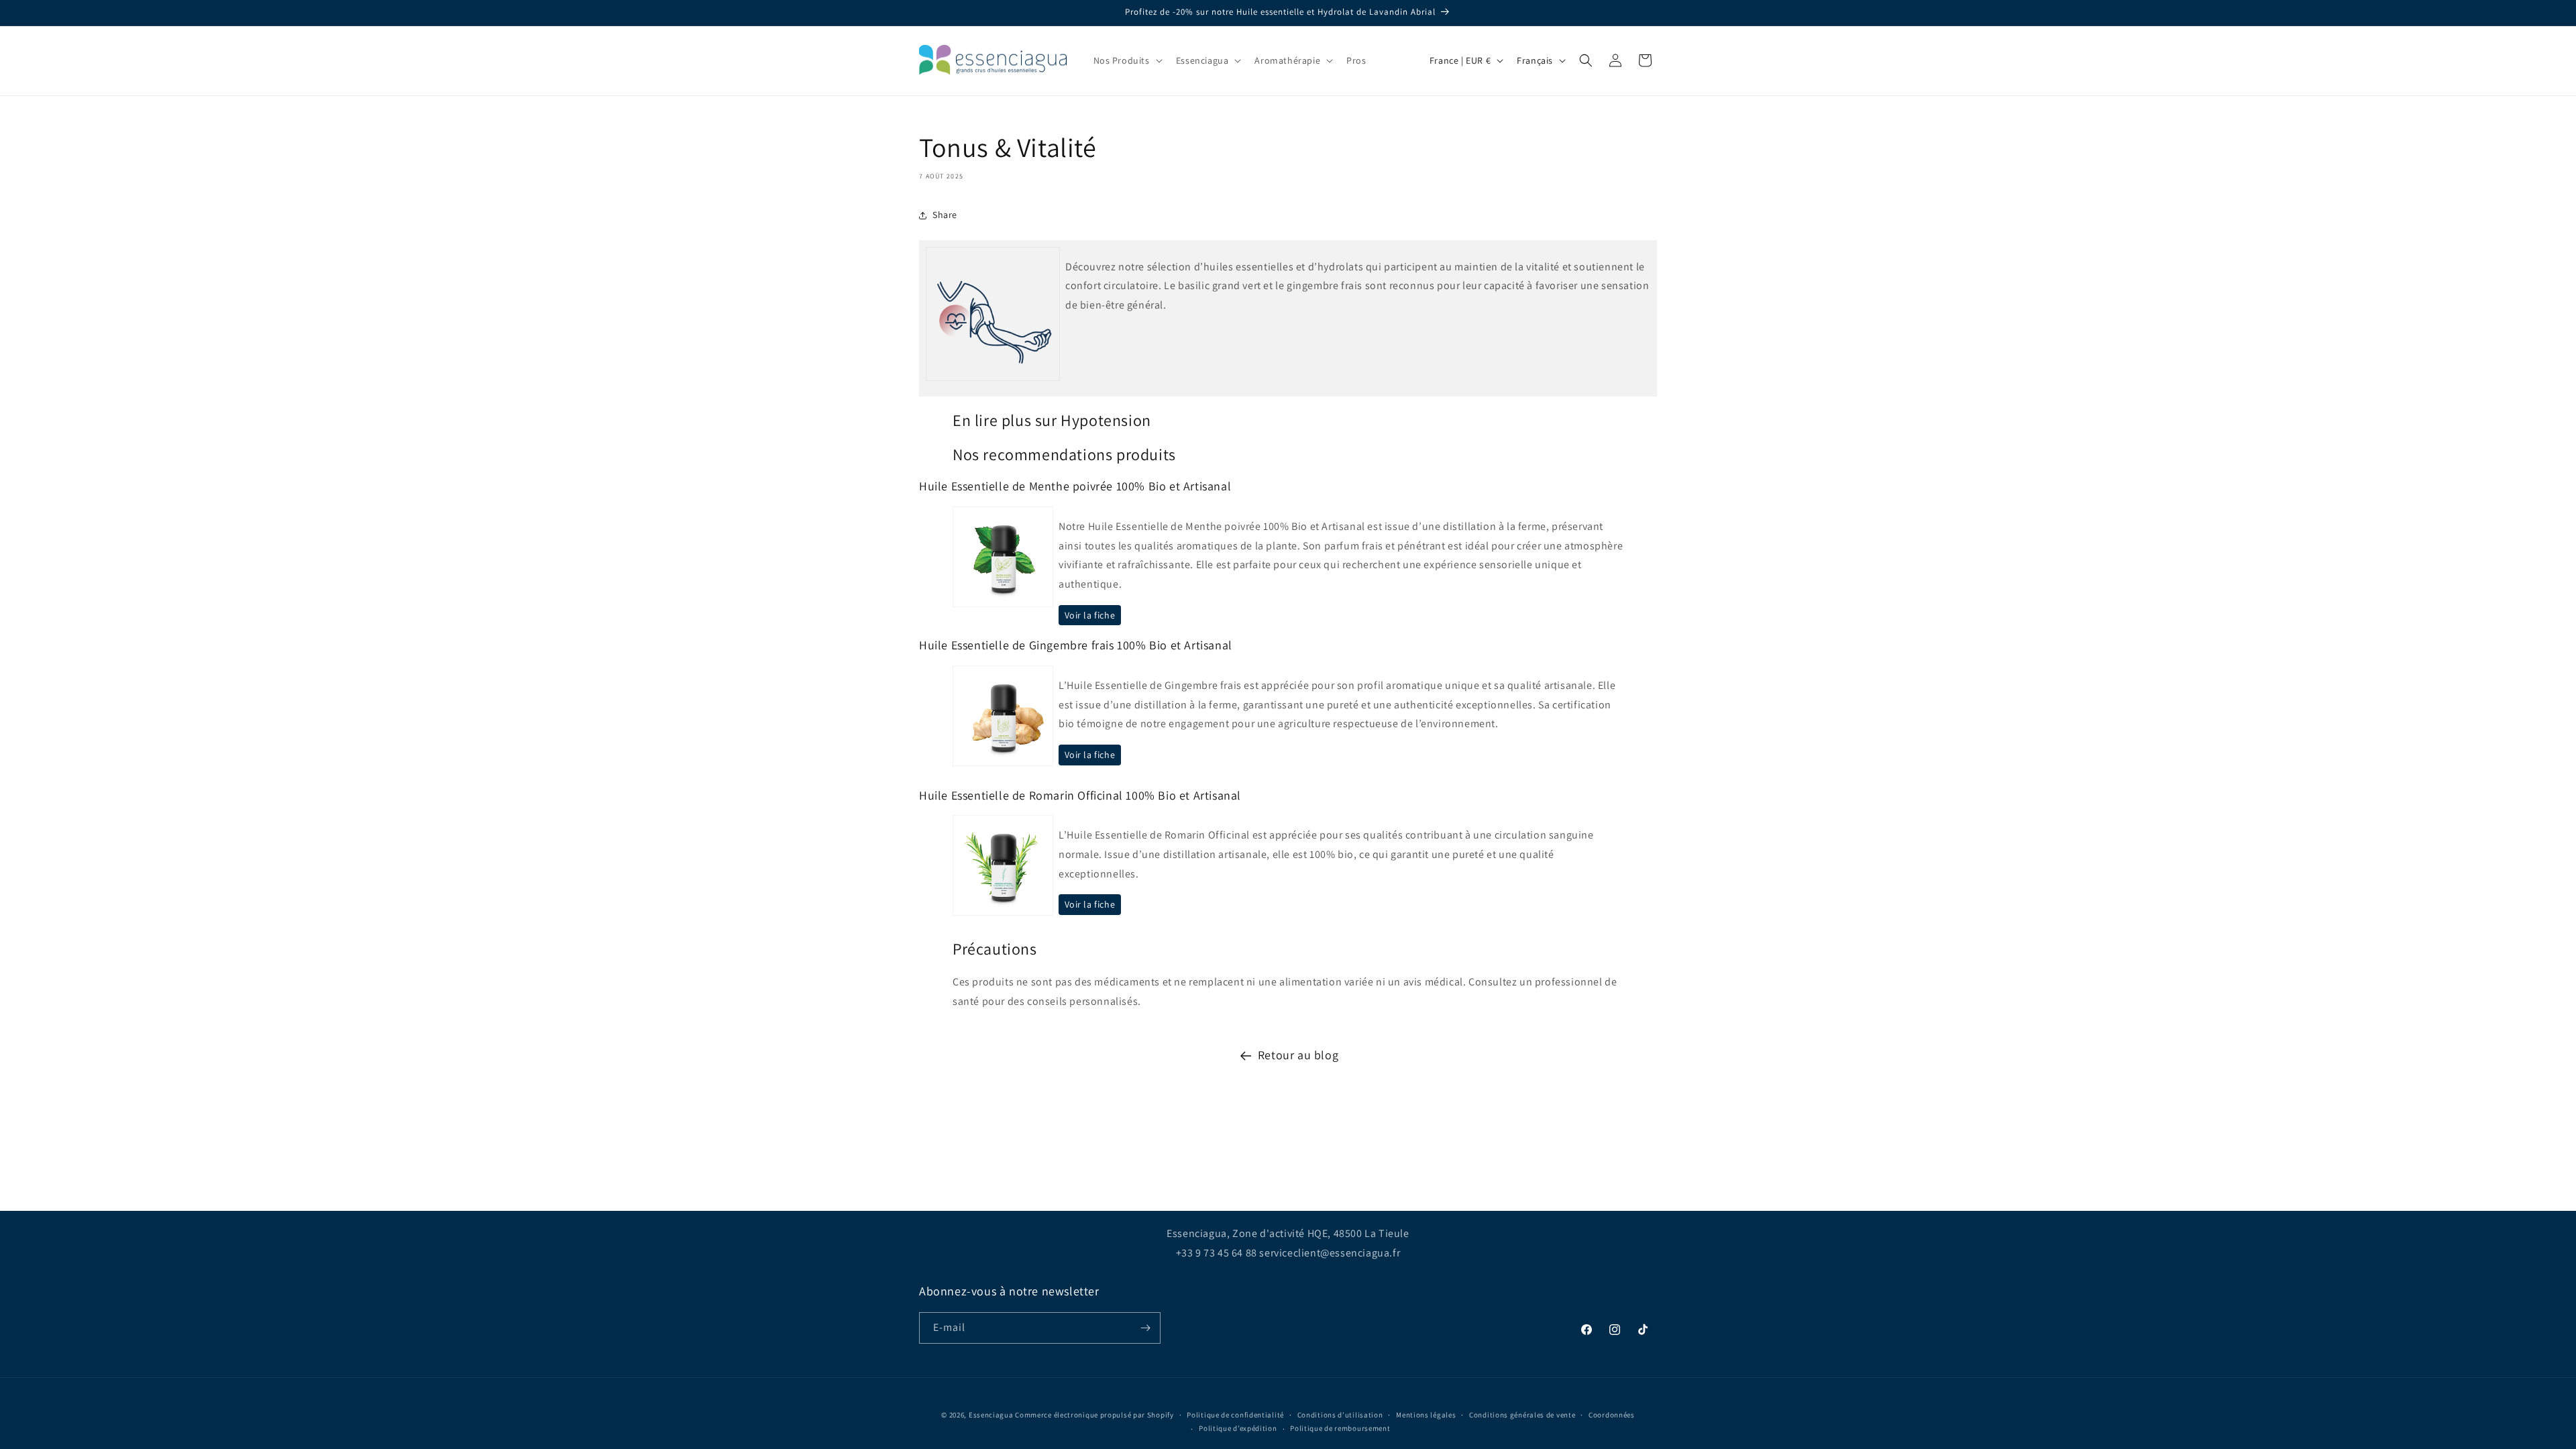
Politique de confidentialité (1235, 1415)
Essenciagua (991, 1415)
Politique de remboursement (1340, 1428)
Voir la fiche (1090, 615)
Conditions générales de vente (1522, 1415)
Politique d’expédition (1238, 1428)
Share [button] (945, 215)
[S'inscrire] (1145, 1328)
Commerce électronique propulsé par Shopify (1094, 1415)
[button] (1127, 60)
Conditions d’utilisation (1340, 1415)
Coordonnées (1612, 1415)
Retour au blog (1298, 1055)
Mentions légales (1426, 1415)
